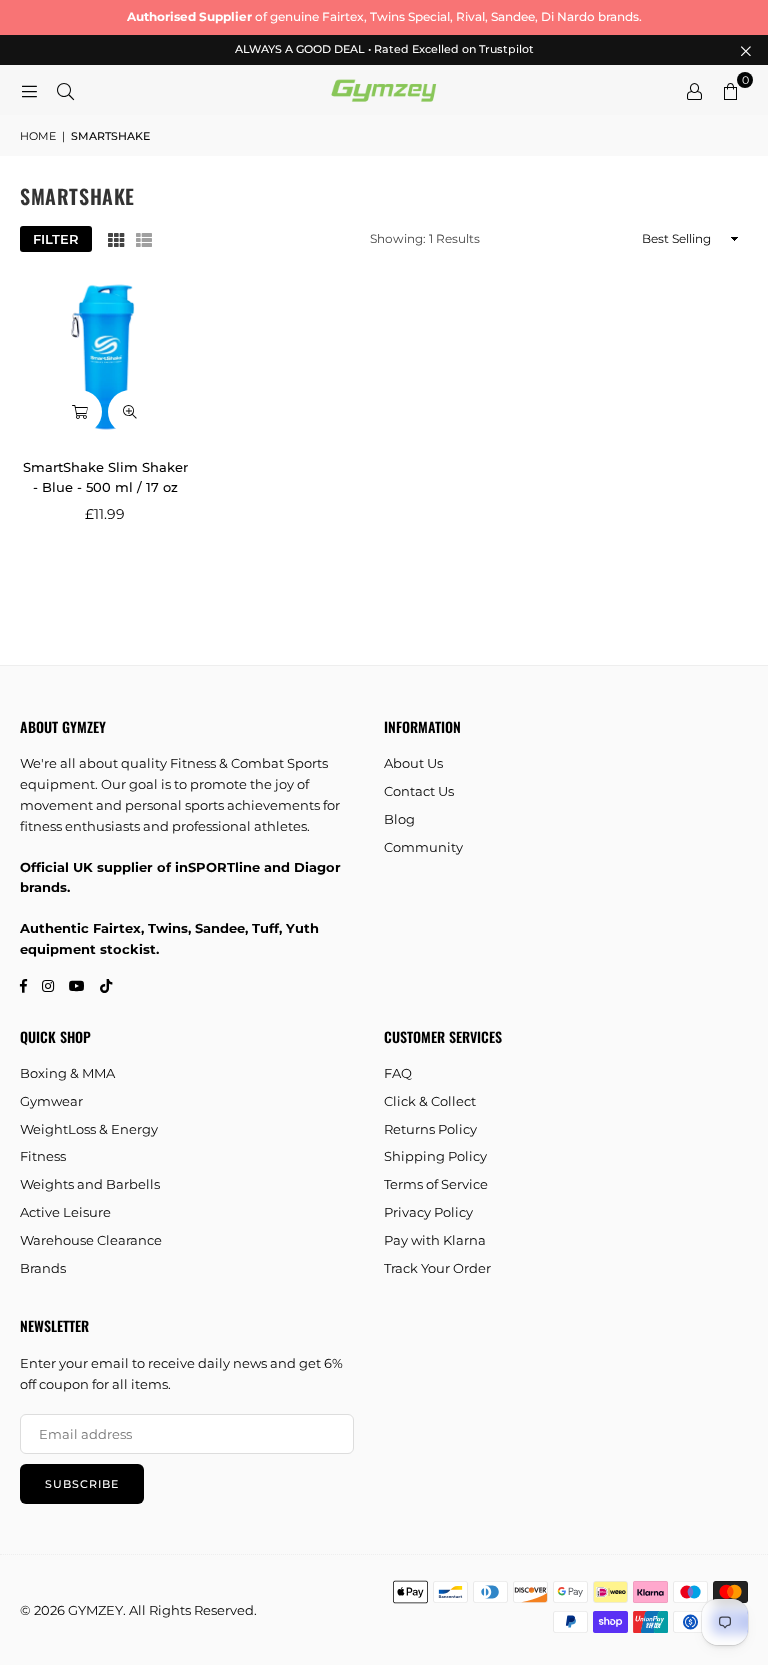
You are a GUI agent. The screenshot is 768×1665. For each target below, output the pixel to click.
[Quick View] (130, 412)
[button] (730, 90)
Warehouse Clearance (91, 1240)
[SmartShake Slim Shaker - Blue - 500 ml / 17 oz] (105, 357)
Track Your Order (437, 1268)
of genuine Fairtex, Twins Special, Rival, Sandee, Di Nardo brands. (384, 16)
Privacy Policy (428, 1212)
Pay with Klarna (435, 1240)
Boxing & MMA (67, 1073)
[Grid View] (116, 238)
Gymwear (51, 1101)
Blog (399, 819)
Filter (56, 239)
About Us (413, 763)
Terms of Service (436, 1184)
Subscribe (82, 1484)
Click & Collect (430, 1101)
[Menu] (29, 90)
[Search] (65, 90)
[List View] (144, 238)
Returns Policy (430, 1129)
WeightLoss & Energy (89, 1129)
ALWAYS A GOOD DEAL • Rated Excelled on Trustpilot (384, 49)
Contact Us (419, 791)
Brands (43, 1268)
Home (38, 136)
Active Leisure (65, 1212)
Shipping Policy (435, 1156)
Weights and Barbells (90, 1184)
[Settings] (694, 90)
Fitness (43, 1156)
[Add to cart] (80, 412)
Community (423, 847)
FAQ (398, 1073)
